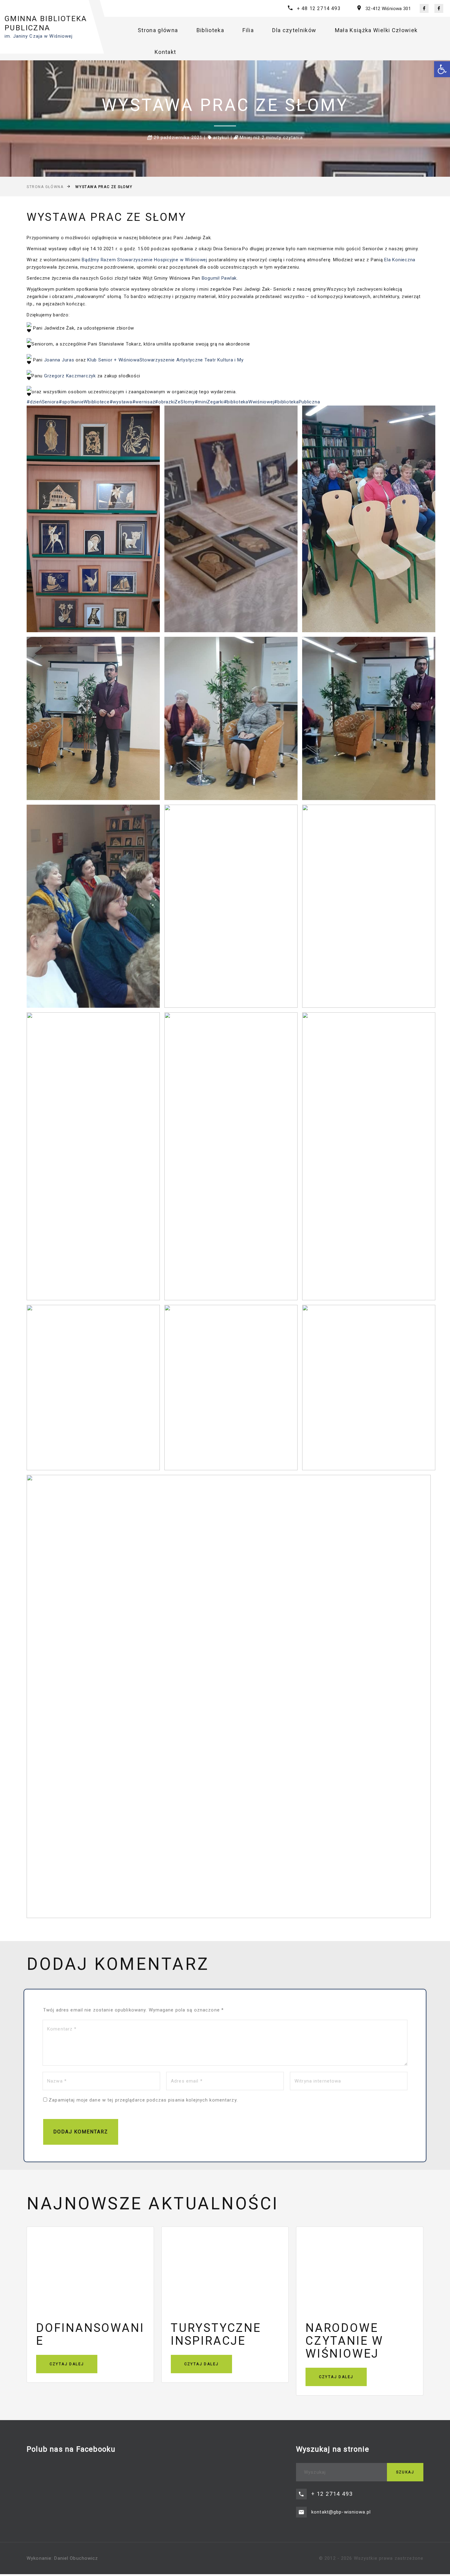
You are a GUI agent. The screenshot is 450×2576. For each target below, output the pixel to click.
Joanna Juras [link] (59, 360)
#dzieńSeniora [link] (43, 402)
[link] (442, 69)
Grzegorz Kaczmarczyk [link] (70, 376)
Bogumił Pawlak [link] (219, 278)
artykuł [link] (221, 138)
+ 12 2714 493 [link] (332, 2494)
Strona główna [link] (158, 30)
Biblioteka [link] (210, 30)
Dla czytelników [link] (294, 30)
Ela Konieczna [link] (400, 260)
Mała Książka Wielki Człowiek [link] (376, 30)
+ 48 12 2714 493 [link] (319, 8)
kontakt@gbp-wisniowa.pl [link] (341, 2512)
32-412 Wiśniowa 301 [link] (388, 9)
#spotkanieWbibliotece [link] (84, 402)
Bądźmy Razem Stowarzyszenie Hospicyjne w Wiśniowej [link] (144, 260)
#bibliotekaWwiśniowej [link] (249, 402)
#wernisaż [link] (144, 402)
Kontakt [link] (165, 52)
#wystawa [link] (121, 402)
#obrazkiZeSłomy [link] (175, 402)
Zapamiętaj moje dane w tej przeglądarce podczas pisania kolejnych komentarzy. (143, 2100)
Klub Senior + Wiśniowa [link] (113, 360)
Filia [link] (248, 30)
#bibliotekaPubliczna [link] (297, 402)
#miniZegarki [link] (209, 402)
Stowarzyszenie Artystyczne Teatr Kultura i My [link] (192, 360)
